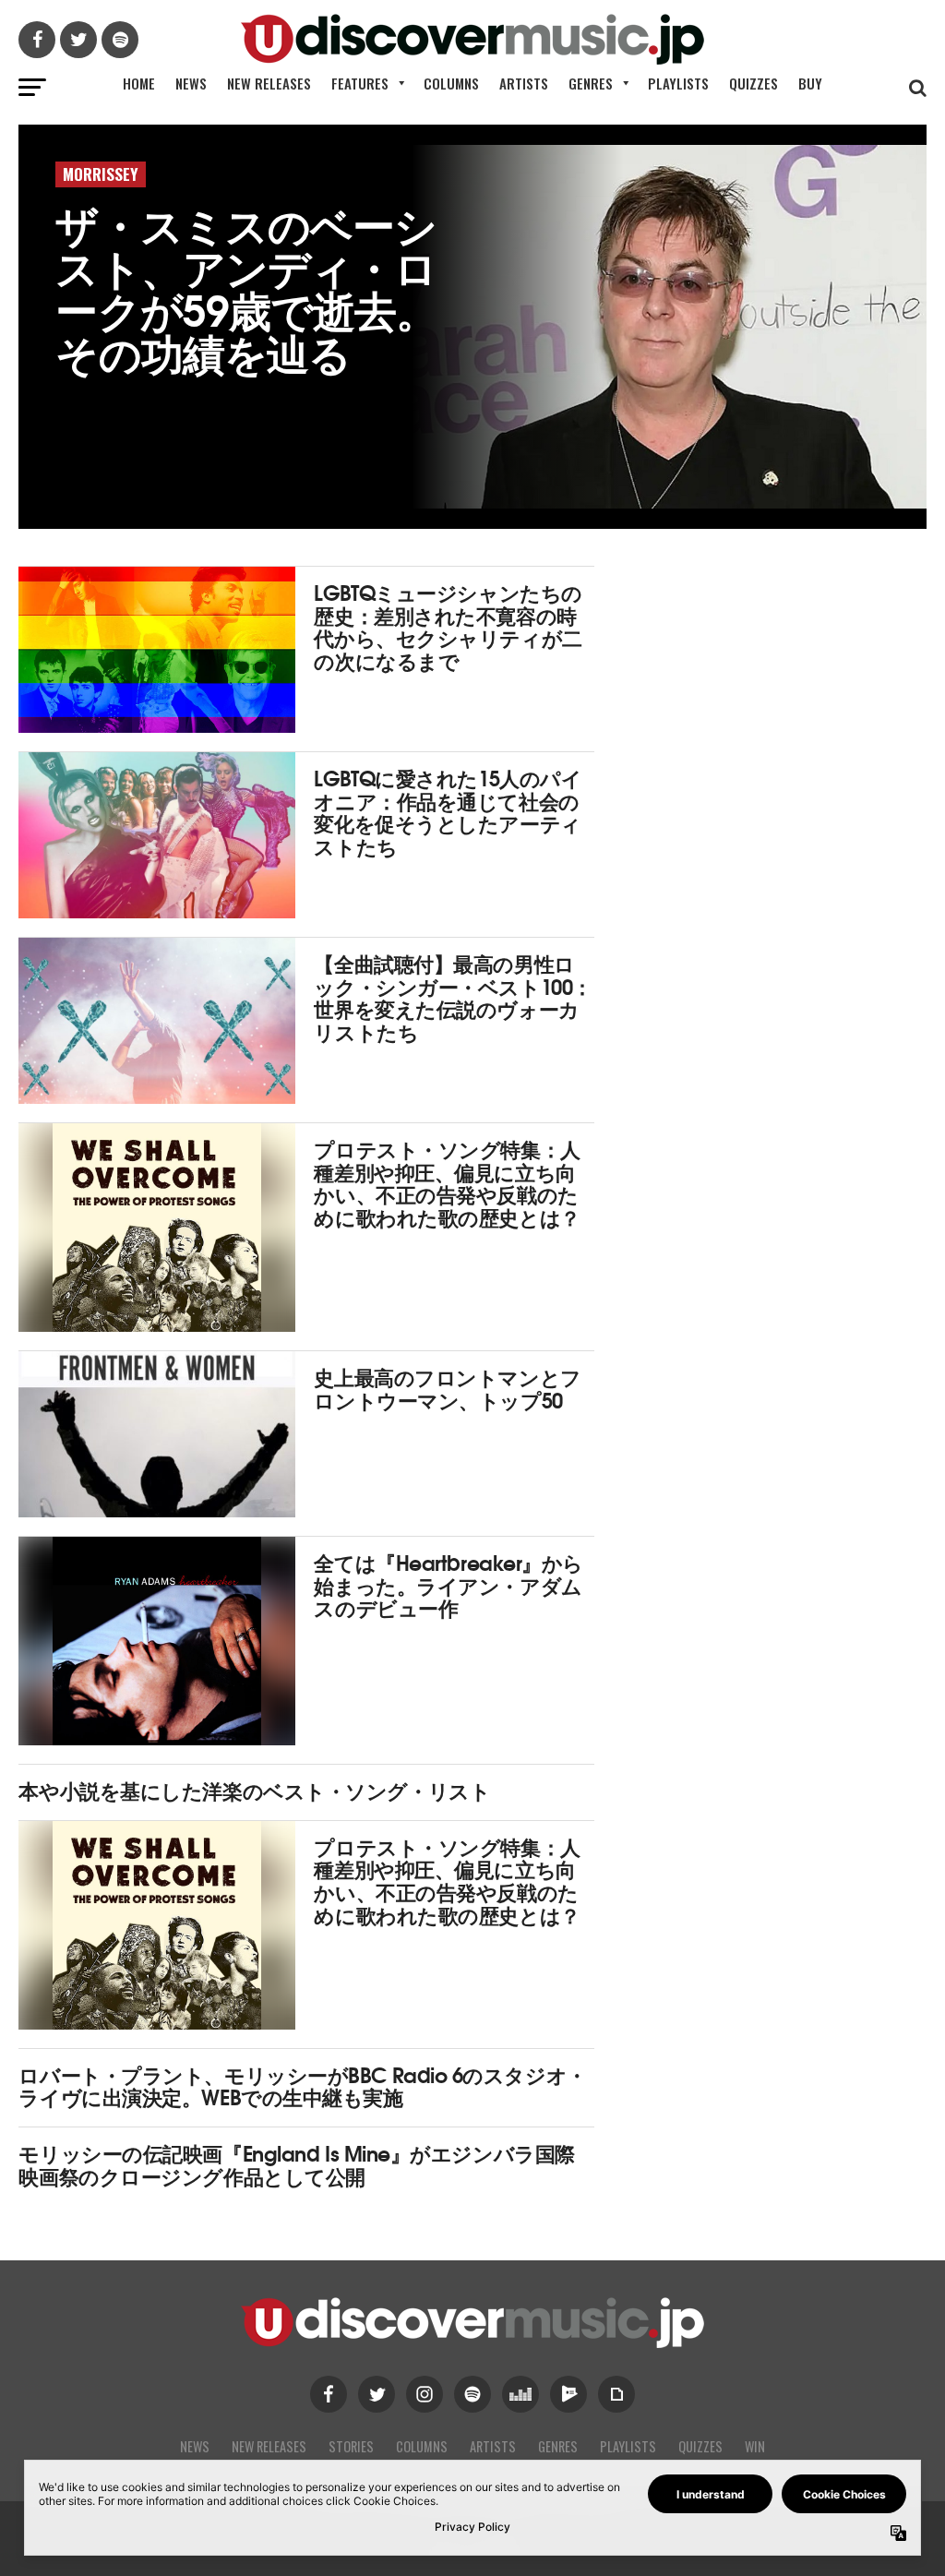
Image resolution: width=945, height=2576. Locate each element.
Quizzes (754, 83)
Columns (451, 83)
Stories (351, 2446)
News (191, 83)
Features (360, 83)
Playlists (678, 83)
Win (755, 2446)
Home (139, 83)
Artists (524, 83)
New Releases (269, 83)
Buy (810, 83)
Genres (591, 83)
